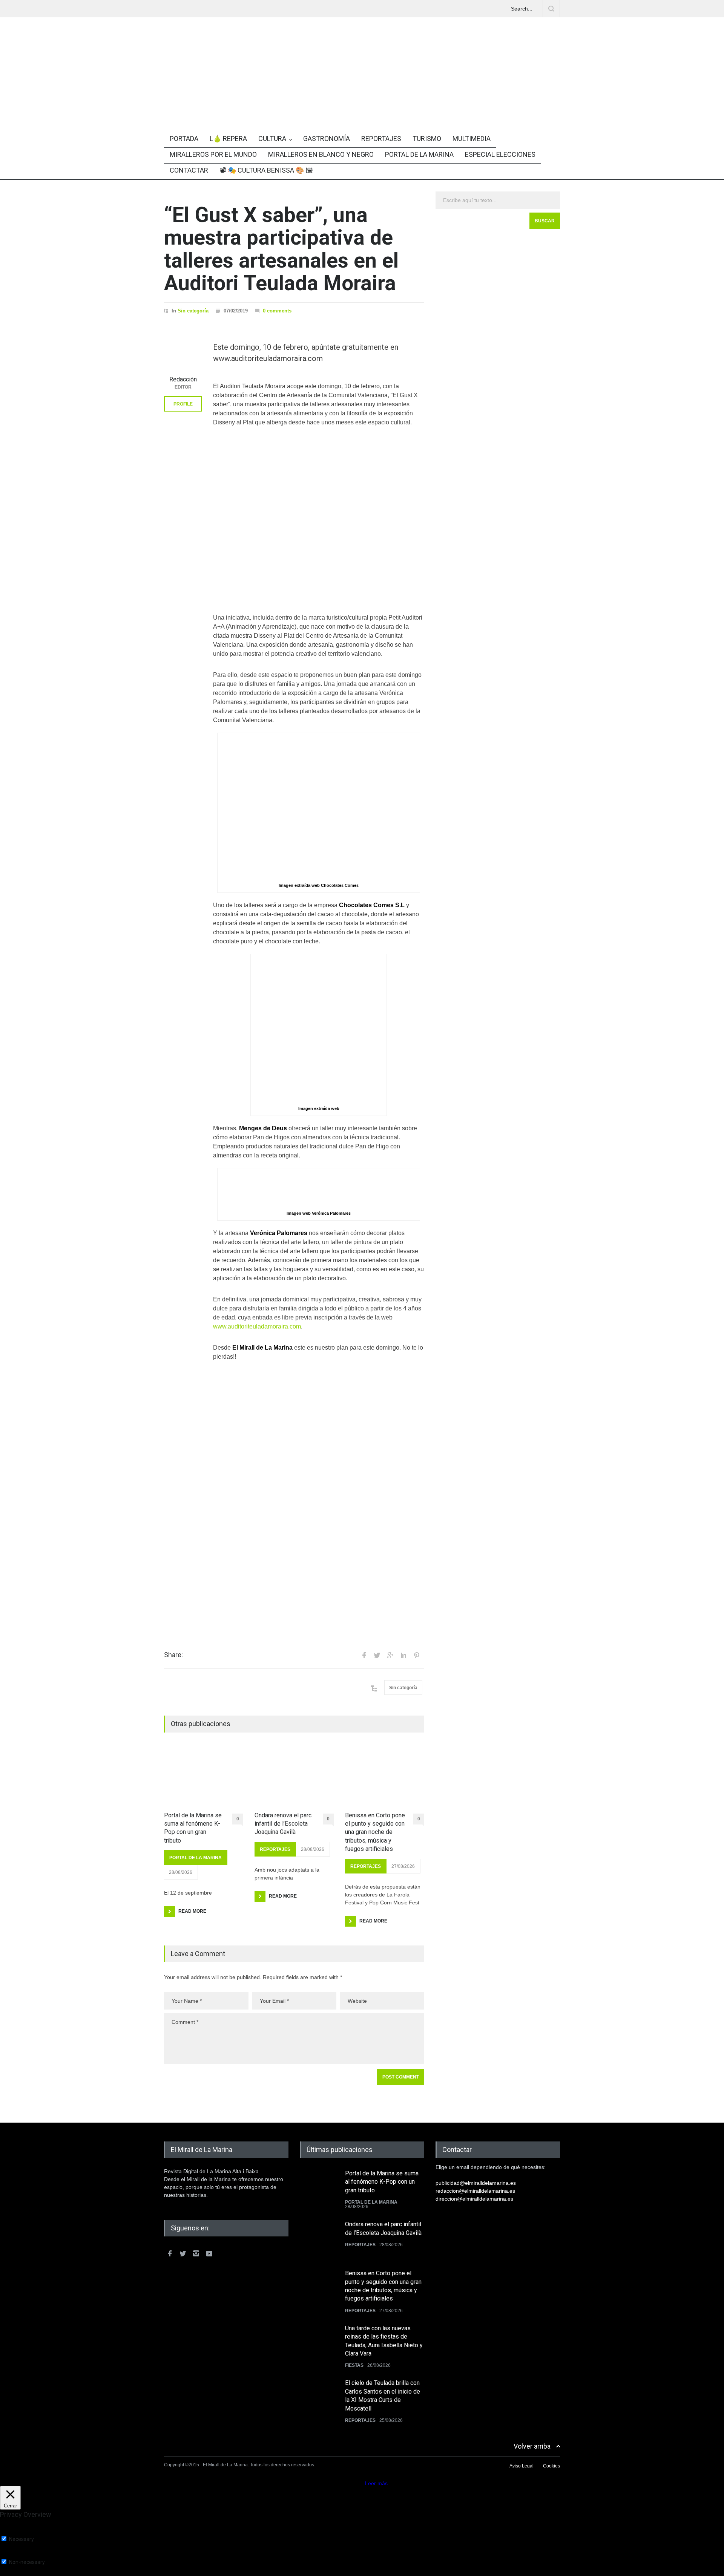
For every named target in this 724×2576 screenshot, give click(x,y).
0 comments (277, 311)
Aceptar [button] (354, 2483)
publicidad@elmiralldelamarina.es (476, 2183)
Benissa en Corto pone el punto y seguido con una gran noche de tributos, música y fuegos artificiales (375, 1832)
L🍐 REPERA (228, 139)
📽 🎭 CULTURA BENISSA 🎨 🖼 (266, 170)
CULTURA (272, 139)
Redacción (183, 379)
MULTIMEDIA (472, 139)
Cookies (551, 2466)
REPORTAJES (381, 139)
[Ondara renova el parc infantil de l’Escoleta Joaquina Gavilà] (294, 1777)
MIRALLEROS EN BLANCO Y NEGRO (321, 154)
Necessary (21, 2539)
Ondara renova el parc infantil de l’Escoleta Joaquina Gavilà (283, 1824)
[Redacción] (183, 353)
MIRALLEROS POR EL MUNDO (213, 154)
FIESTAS (354, 2365)
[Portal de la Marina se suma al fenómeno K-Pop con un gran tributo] (204, 1777)
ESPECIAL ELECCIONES (500, 154)
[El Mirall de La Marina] (362, 103)
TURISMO (427, 139)
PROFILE (183, 404)
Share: (173, 1655)
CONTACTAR (189, 170)
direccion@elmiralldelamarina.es (474, 2199)
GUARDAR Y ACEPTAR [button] (28, 2573)
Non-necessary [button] (18, 2555)
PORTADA (184, 139)
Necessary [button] (13, 2532)
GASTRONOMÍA (327, 139)
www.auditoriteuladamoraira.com (257, 1326)
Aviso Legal (522, 2466)
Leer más (376, 2483)
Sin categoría (193, 311)
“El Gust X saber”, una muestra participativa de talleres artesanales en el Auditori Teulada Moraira (281, 249)
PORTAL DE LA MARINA (419, 154)
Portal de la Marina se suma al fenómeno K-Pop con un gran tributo (193, 1828)
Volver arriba (532, 2446)
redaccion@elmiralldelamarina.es (475, 2191)
